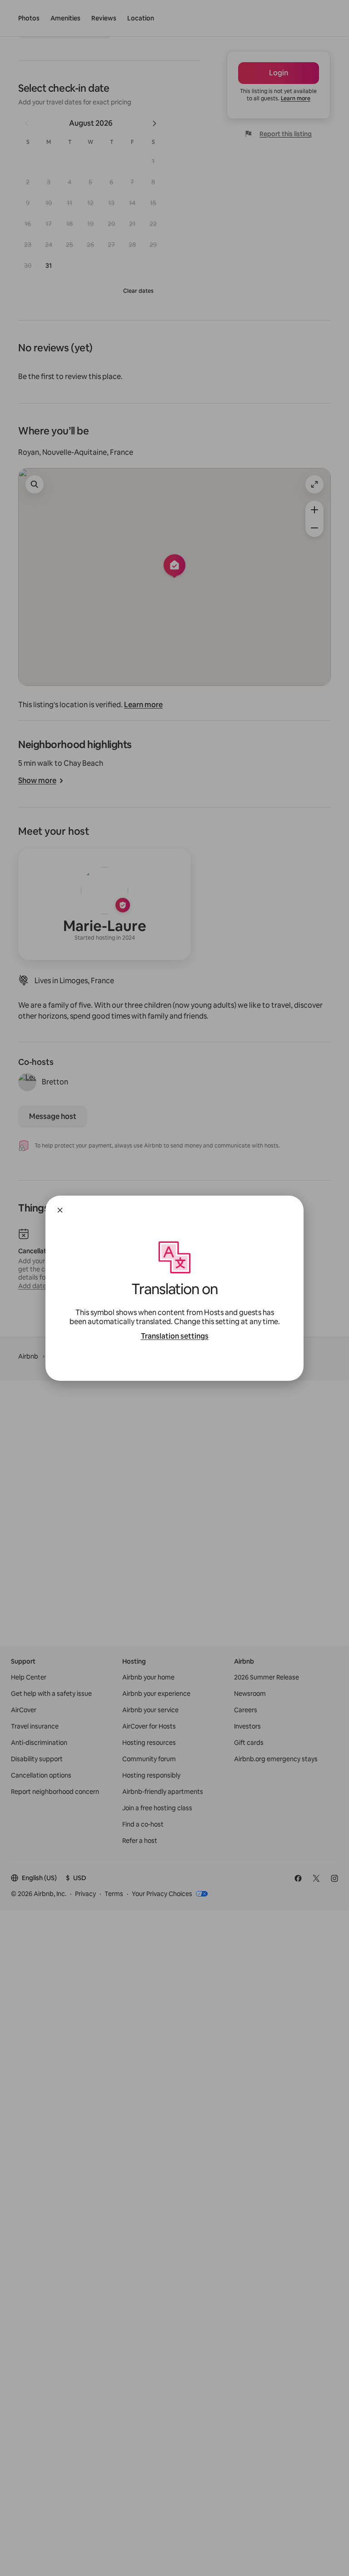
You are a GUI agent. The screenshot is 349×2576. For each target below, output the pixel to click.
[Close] (60, 1210)
